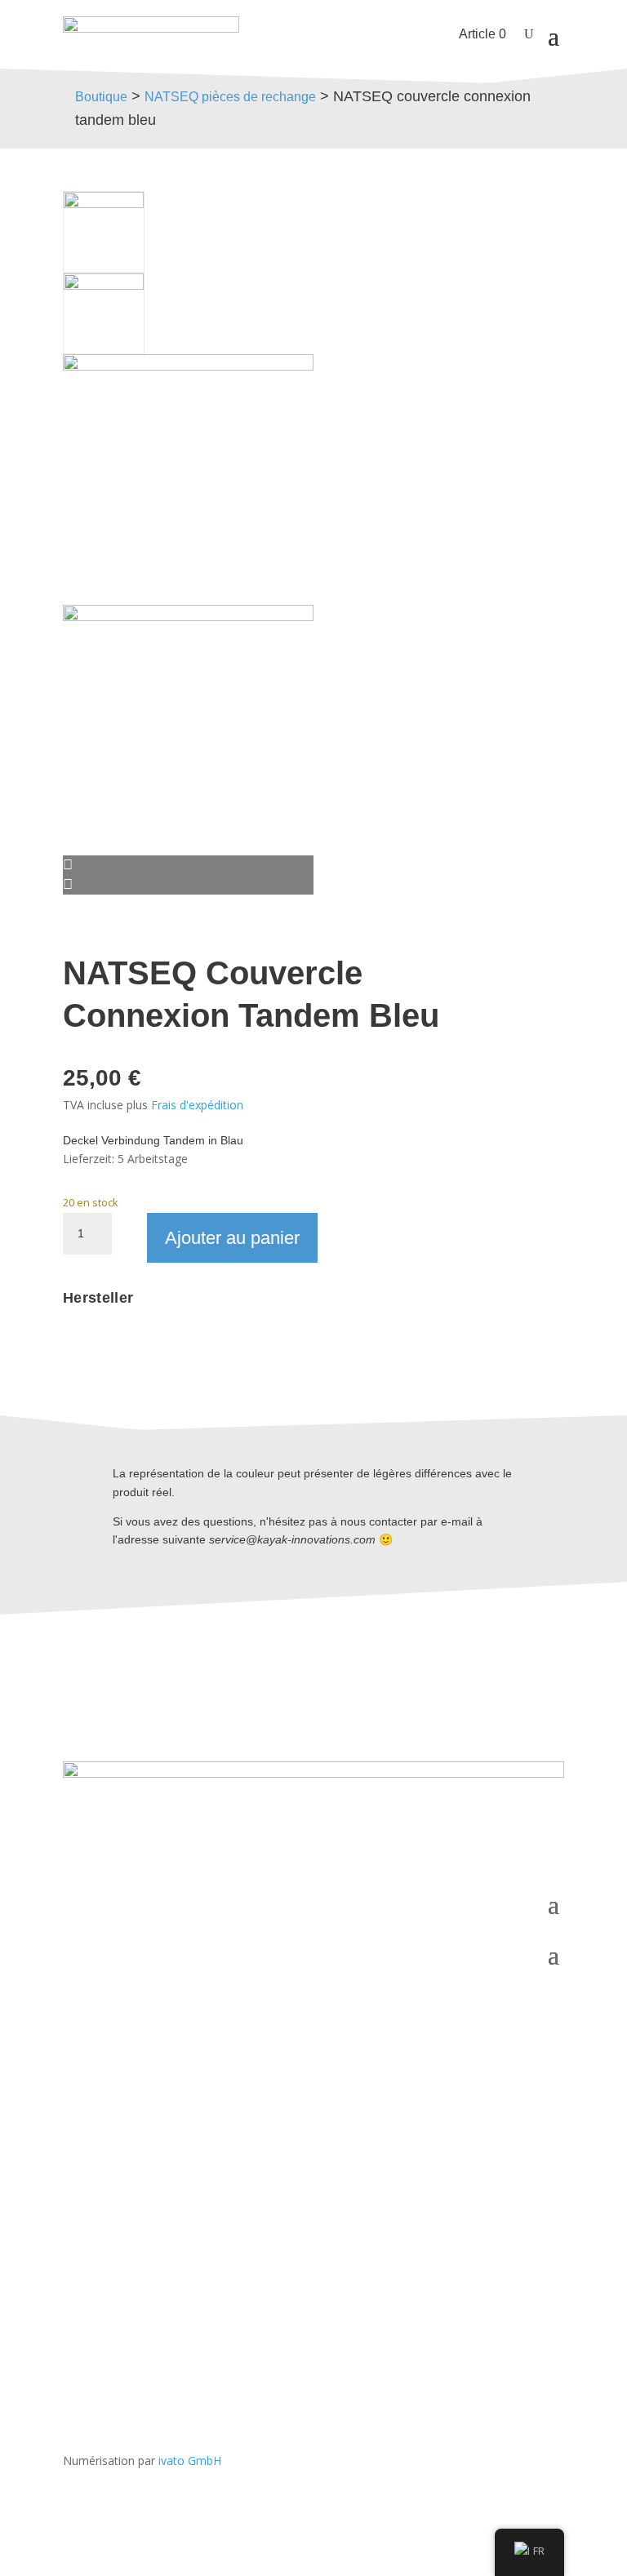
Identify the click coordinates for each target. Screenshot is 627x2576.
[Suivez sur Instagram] (551, 1693)
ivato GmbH (190, 2461)
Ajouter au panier (232, 1238)
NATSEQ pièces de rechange (230, 97)
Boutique (101, 97)
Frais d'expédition (197, 1105)
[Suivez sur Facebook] (518, 1693)
